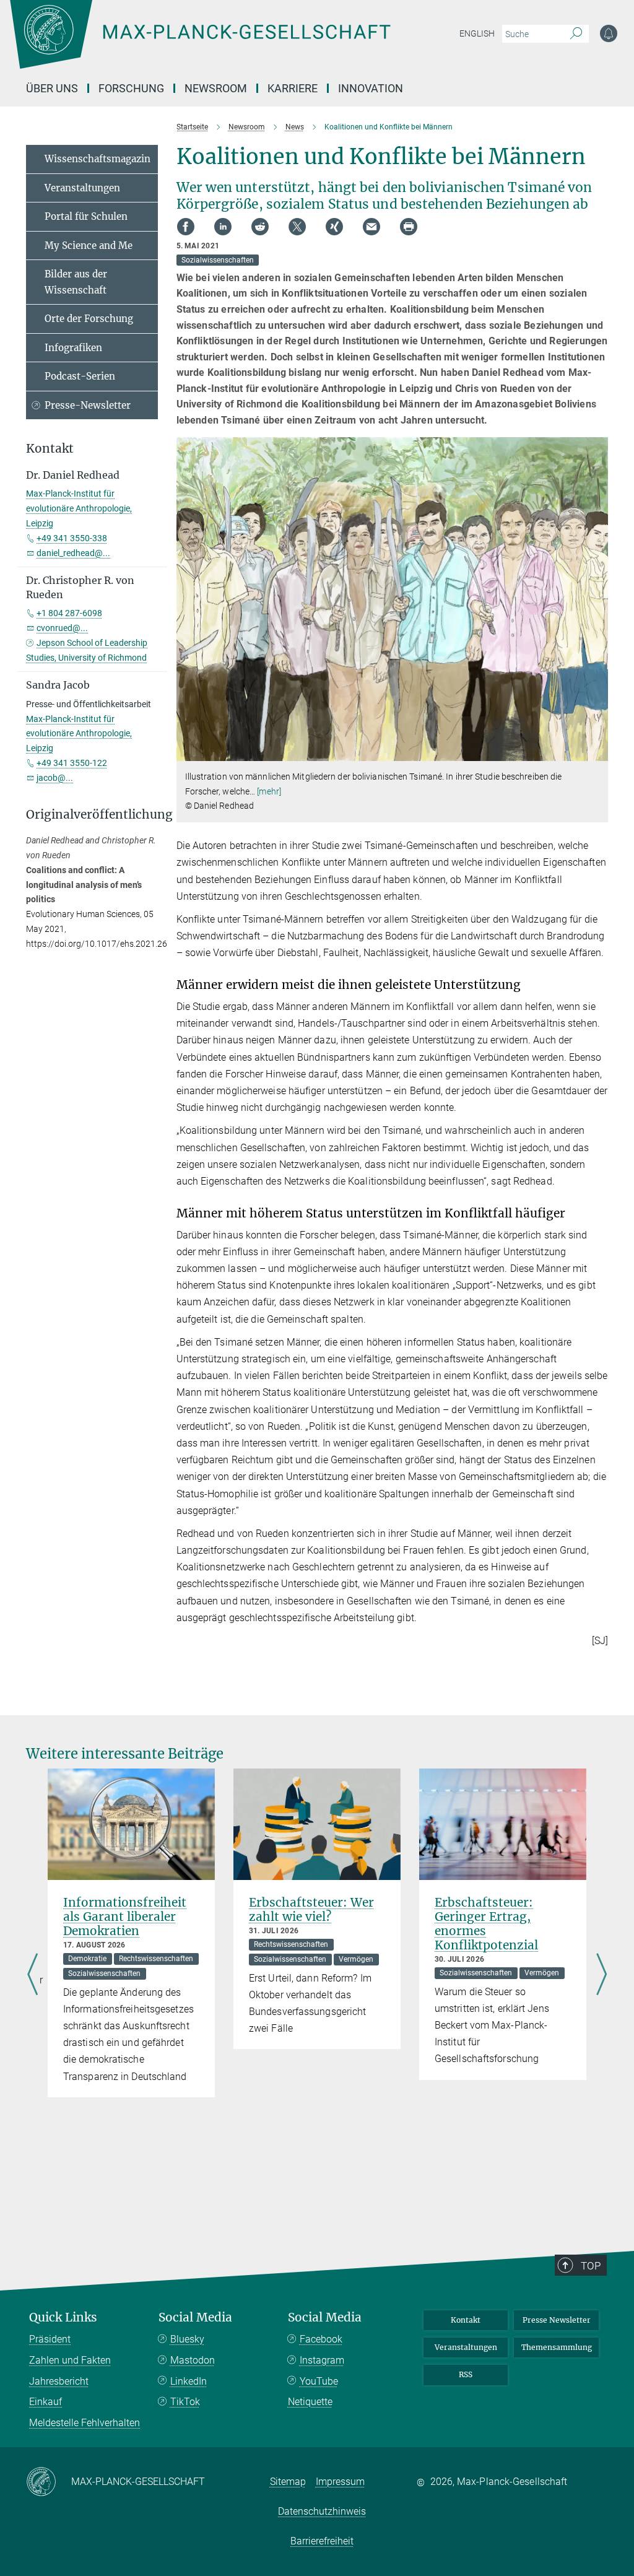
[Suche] (576, 34)
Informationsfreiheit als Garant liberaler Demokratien (125, 1917)
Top (591, 2266)
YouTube (319, 2381)
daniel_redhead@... (73, 553)
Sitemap (288, 2482)
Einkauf (46, 2402)
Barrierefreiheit (322, 2541)
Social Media (195, 2317)
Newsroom (216, 88)
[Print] (409, 227)
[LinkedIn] (223, 227)
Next (601, 1975)
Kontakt (466, 2320)
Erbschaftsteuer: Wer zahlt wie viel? (311, 1909)
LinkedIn (189, 2381)
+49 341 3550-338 (72, 538)
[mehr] (269, 791)
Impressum (340, 2482)
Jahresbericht (59, 2381)
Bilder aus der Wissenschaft (76, 282)
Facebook (321, 2339)
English (477, 33)
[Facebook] (186, 227)
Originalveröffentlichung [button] (92, 815)
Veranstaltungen (82, 188)
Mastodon (193, 2360)
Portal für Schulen (86, 216)
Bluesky (187, 2339)
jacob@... (55, 778)
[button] (597, 752)
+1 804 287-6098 (69, 613)
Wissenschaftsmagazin (98, 159)
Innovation (371, 88)
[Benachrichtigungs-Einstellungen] (609, 33)
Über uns (52, 88)
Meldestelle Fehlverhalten (85, 2423)
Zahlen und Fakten (70, 2360)
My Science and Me (89, 246)
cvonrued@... (62, 628)
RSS (466, 2374)
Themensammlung (557, 2347)
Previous (33, 1975)
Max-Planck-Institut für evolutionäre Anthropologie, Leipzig (79, 508)
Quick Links (63, 2317)
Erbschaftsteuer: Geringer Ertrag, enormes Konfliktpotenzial (486, 1924)
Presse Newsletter (557, 2320)
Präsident (50, 2339)
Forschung (131, 88)
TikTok (185, 2402)
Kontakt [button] (50, 449)
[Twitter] (297, 227)
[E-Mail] (371, 227)
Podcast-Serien (80, 376)
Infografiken (73, 348)
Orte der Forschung (89, 319)
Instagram (322, 2360)
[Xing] (334, 227)
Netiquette (310, 2402)
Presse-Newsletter (88, 405)
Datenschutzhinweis (322, 2511)
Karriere (293, 88)
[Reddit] (260, 227)
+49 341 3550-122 (72, 763)
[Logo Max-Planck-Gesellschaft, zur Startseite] (231, 43)
